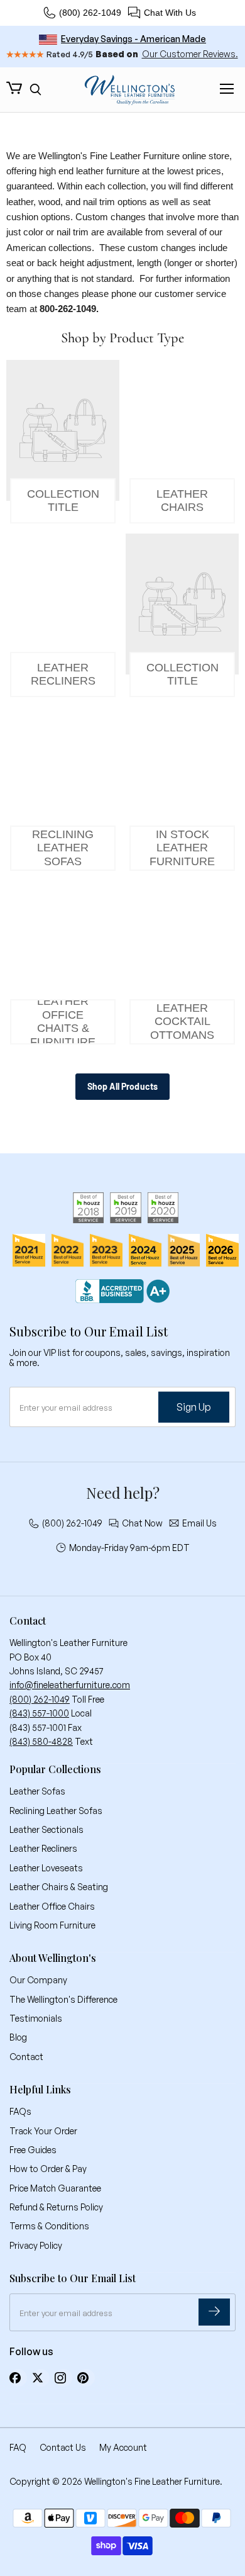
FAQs (20, 2111)
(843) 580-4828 (41, 1741)
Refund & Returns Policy (56, 2207)
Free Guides (33, 2150)
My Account (123, 2447)
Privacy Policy (36, 2245)
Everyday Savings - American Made (133, 39)
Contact (26, 2057)
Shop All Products (122, 1086)
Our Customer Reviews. (190, 54)
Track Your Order (43, 2131)
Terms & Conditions (49, 2226)
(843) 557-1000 (39, 1713)
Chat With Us (170, 13)
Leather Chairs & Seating (59, 1887)
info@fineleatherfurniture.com (70, 1685)
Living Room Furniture (52, 1925)
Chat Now (142, 1523)
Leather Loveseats (46, 1868)
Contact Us (63, 2447)
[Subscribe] (214, 2312)
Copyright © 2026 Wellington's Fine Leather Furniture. (116, 2481)
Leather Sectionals (46, 1829)
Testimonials (36, 2018)
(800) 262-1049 (90, 13)
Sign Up (194, 1407)
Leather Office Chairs (52, 1906)
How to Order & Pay (48, 2169)
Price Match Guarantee (55, 2188)
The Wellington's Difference (63, 1999)
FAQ (18, 2447)
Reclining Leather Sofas (56, 1811)
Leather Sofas (37, 1791)
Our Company (38, 1980)
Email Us (199, 1523)
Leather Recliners (43, 1848)
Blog (18, 2037)
